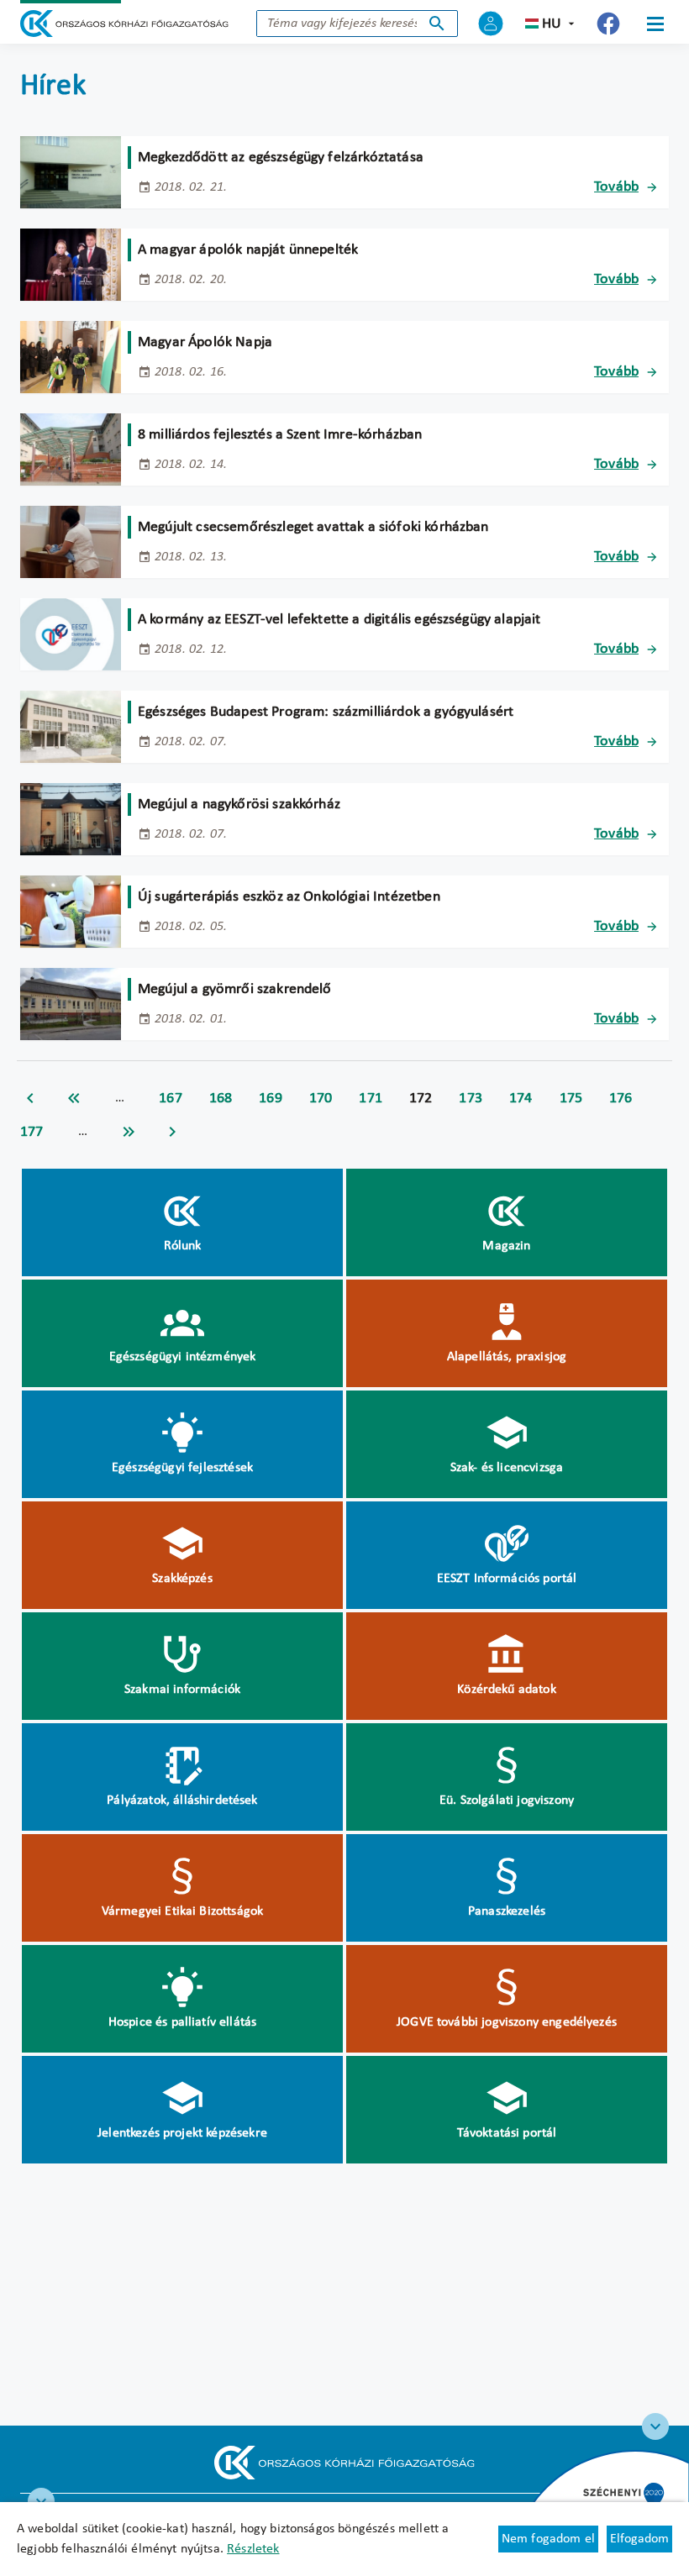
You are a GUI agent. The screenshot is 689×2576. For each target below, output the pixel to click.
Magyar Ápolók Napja (205, 342)
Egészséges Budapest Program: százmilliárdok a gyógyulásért (326, 712)
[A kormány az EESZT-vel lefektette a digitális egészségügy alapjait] (71, 634)
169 (271, 1099)
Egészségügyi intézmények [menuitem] (183, 1357)
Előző (30, 1098)
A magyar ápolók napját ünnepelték (248, 250)
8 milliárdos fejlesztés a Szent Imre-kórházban (280, 435)
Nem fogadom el (548, 2539)
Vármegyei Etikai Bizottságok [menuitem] (182, 1911)
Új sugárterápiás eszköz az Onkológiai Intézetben (289, 897)
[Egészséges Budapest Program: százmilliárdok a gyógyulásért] (71, 727)
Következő (172, 1132)
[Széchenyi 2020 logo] (655, 2426)
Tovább (616, 187)
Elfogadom (639, 2539)
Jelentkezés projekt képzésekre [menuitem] (182, 2133)
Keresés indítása (437, 24)
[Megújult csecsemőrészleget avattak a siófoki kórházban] (71, 542)
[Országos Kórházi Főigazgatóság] (124, 24)
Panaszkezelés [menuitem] (507, 1911)
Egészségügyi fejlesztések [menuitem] (182, 1468)
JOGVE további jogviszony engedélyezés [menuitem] (507, 2022)
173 (471, 1099)
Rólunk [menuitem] (183, 1246)
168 (221, 1099)
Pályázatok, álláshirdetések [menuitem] (182, 1801)
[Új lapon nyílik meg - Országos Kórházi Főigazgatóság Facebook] (608, 24)
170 (321, 1099)
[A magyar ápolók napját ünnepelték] (71, 265)
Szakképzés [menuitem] (182, 1579)
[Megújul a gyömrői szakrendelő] (71, 1004)
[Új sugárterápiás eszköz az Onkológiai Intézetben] (71, 912)
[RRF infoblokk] (41, 2501)
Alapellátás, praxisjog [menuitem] (507, 1357)
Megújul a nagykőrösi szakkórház (239, 804)
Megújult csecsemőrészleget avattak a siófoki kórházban (313, 527)
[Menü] (655, 24)
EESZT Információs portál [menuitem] (507, 1579)
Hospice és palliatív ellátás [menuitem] (182, 2022)
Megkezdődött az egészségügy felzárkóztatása (281, 158)
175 (571, 1099)
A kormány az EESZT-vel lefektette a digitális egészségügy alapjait (339, 620)
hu (552, 24)
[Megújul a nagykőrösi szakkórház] (71, 819)
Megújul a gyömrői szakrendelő (235, 989)
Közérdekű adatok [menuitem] (507, 1690)
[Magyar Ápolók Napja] (71, 357)
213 (129, 1132)
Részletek (253, 2549)
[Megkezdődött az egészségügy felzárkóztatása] (71, 172)
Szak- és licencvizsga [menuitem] (507, 1468)
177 (32, 1132)
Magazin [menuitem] (506, 1246)
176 (621, 1099)
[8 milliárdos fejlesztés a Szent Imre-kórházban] (71, 449)
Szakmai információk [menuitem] (182, 1690)
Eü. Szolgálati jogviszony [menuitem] (507, 1801)
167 (171, 1099)
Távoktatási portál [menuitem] (507, 2133)
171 (371, 1099)
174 (521, 1099)
